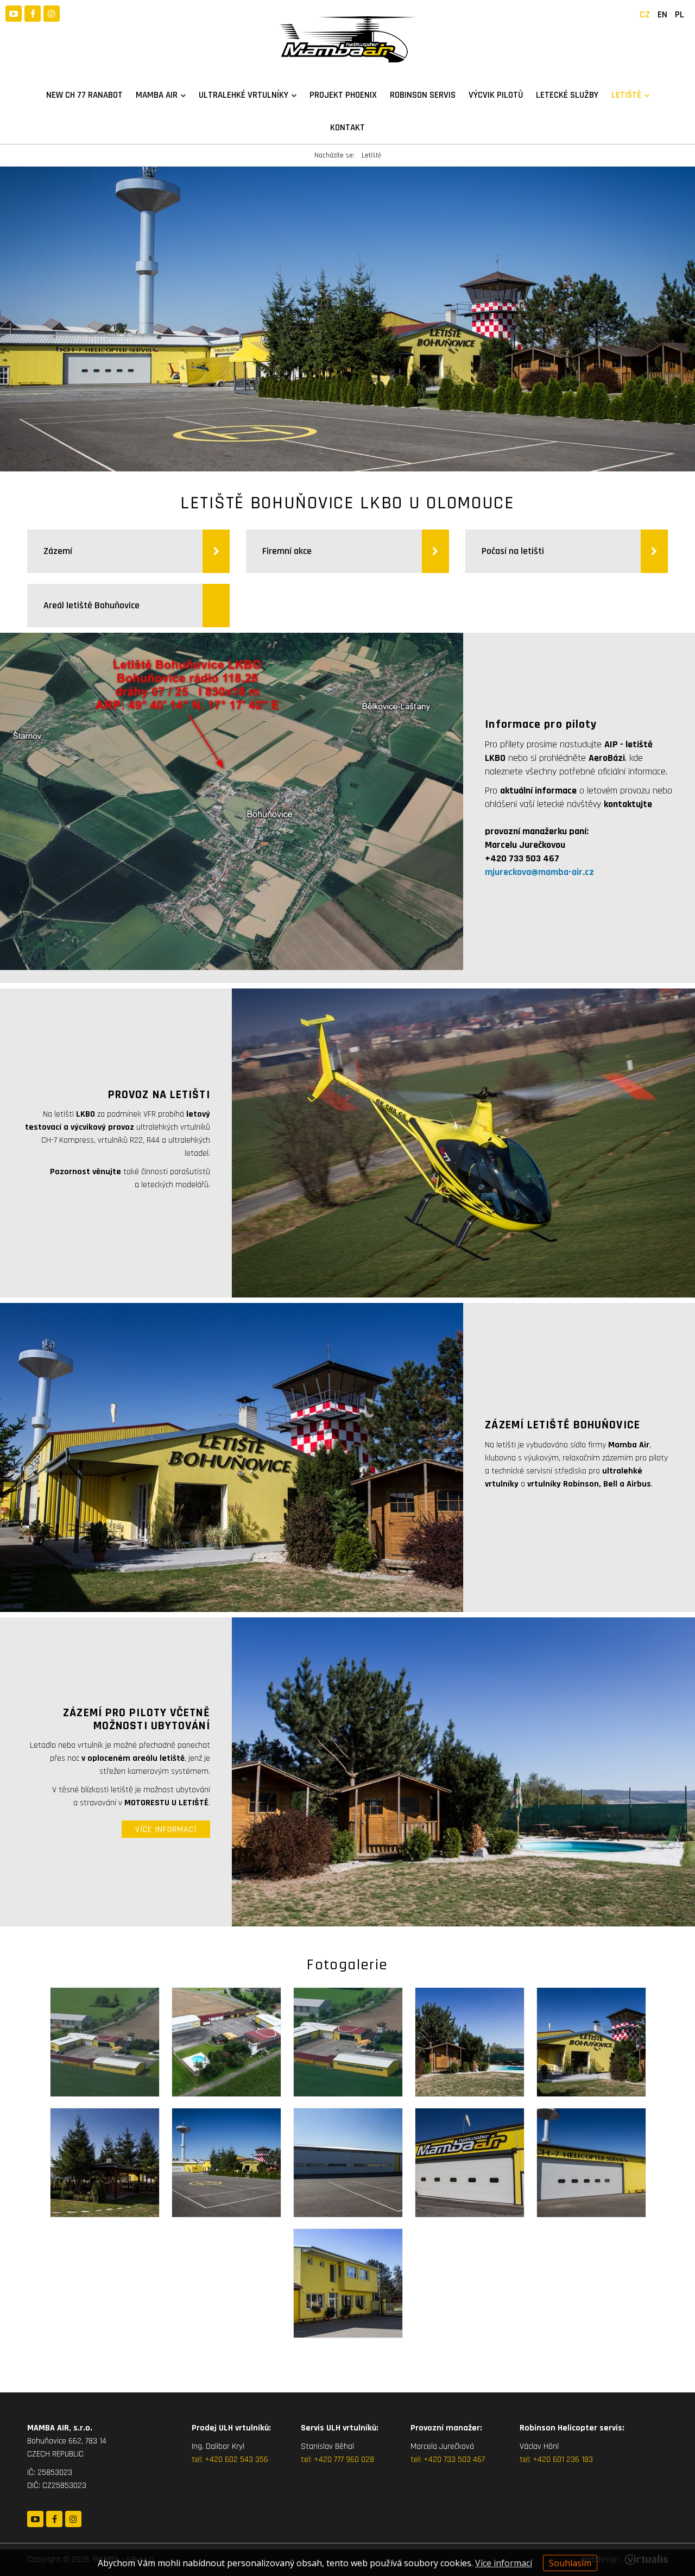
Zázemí (58, 551)
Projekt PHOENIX (343, 95)
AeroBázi (607, 758)
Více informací (504, 2563)
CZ (645, 14)
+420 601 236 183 (563, 2460)
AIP (611, 744)
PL (680, 14)
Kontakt (347, 128)
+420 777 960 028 (344, 2460)
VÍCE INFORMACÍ (166, 1829)
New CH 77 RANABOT (84, 95)
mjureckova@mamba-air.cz (539, 872)
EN (662, 14)
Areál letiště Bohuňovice (91, 605)
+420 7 (435, 2460)
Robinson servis (423, 95)
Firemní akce (288, 551)
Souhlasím (570, 2563)
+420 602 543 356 (236, 2460)
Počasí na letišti (514, 551)
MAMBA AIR (157, 95)
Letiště (626, 95)
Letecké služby (567, 95)
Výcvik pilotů (496, 95)
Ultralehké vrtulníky (244, 95)
